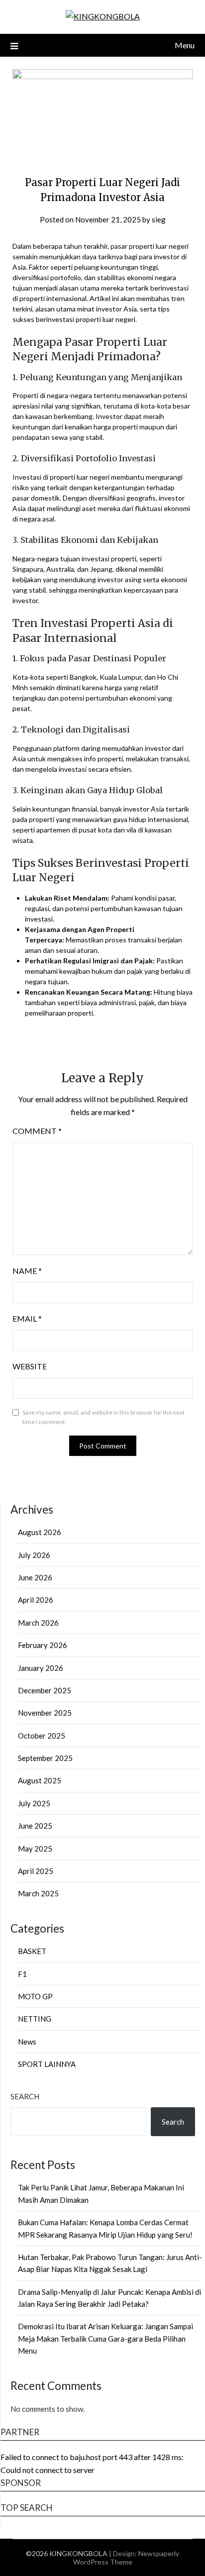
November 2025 (45, 1713)
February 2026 (43, 1645)
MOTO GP (35, 1996)
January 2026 (41, 1668)
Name (27, 1271)
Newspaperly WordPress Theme (126, 2558)
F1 (22, 1974)
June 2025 (35, 1826)
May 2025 (35, 1849)
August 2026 (40, 1532)
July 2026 (34, 1555)
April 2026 (36, 1600)
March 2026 (38, 1623)
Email (27, 1318)
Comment (37, 1131)
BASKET (32, 1951)
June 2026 (35, 1577)
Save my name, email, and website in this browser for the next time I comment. (103, 1417)
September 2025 (45, 1758)
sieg (159, 219)
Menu (185, 45)
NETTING (35, 2019)
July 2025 (34, 1803)
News (27, 2042)
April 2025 (36, 1871)
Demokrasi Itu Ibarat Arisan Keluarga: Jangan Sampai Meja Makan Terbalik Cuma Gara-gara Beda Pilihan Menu (105, 2338)
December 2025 (45, 1690)
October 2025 (42, 1736)
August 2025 (40, 1780)
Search (25, 2096)
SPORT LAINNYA (47, 2064)
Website (30, 1366)
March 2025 (38, 1893)
